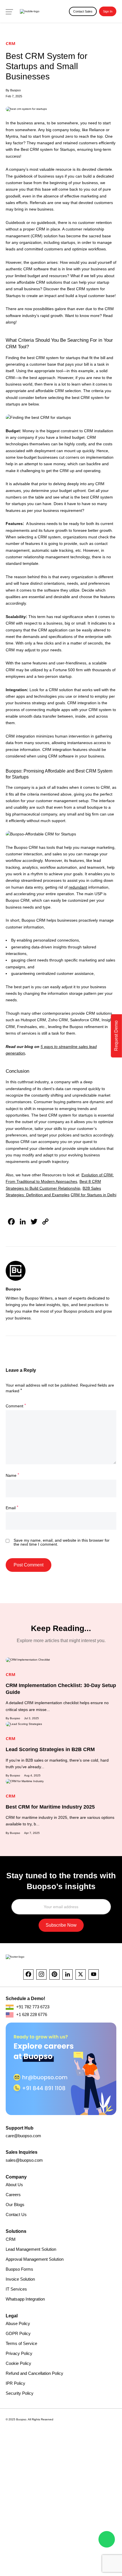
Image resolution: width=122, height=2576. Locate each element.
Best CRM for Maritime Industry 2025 (50, 1807)
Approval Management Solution (35, 2259)
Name (12, 1475)
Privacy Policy (19, 2353)
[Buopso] (30, 12)
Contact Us (16, 2214)
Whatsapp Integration (25, 2299)
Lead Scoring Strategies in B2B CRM (50, 1749)
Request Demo (116, 1036)
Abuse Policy (18, 2323)
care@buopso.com (23, 2136)
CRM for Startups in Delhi (93, 1195)
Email (12, 1508)
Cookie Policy (18, 2363)
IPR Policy (15, 2383)
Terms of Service (21, 2343)
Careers (13, 2195)
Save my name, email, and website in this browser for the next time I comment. (62, 1542)
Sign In (108, 11)
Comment (16, 1406)
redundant (78, 887)
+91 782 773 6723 (32, 2007)
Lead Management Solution (31, 2249)
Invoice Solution (20, 2279)
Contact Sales (83, 11)
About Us (14, 2185)
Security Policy (20, 2393)
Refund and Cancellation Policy (34, 2373)
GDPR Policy (18, 2333)
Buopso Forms (19, 2269)
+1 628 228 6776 (31, 2014)
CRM (11, 2239)
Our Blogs (15, 2205)
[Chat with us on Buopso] (107, 2539)
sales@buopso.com (24, 2160)
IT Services (16, 2289)
